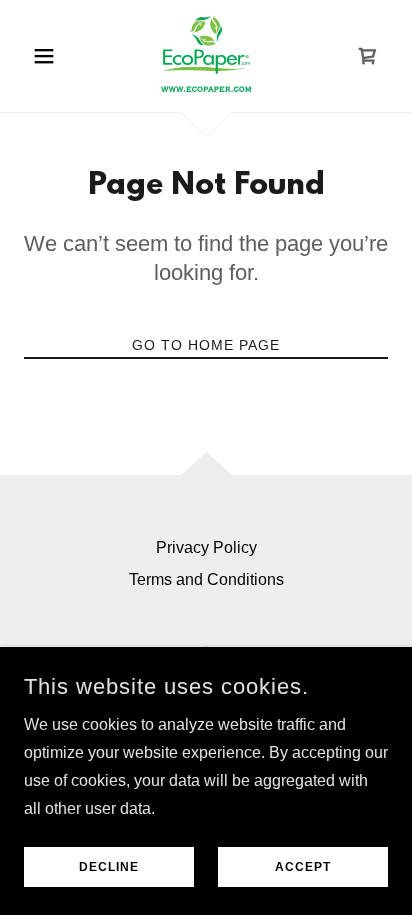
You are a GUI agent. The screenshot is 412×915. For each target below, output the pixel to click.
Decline (109, 867)
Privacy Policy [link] (206, 547)
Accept (303, 867)
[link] (206, 56)
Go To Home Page (206, 345)
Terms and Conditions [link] (206, 579)
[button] (51, 56)
